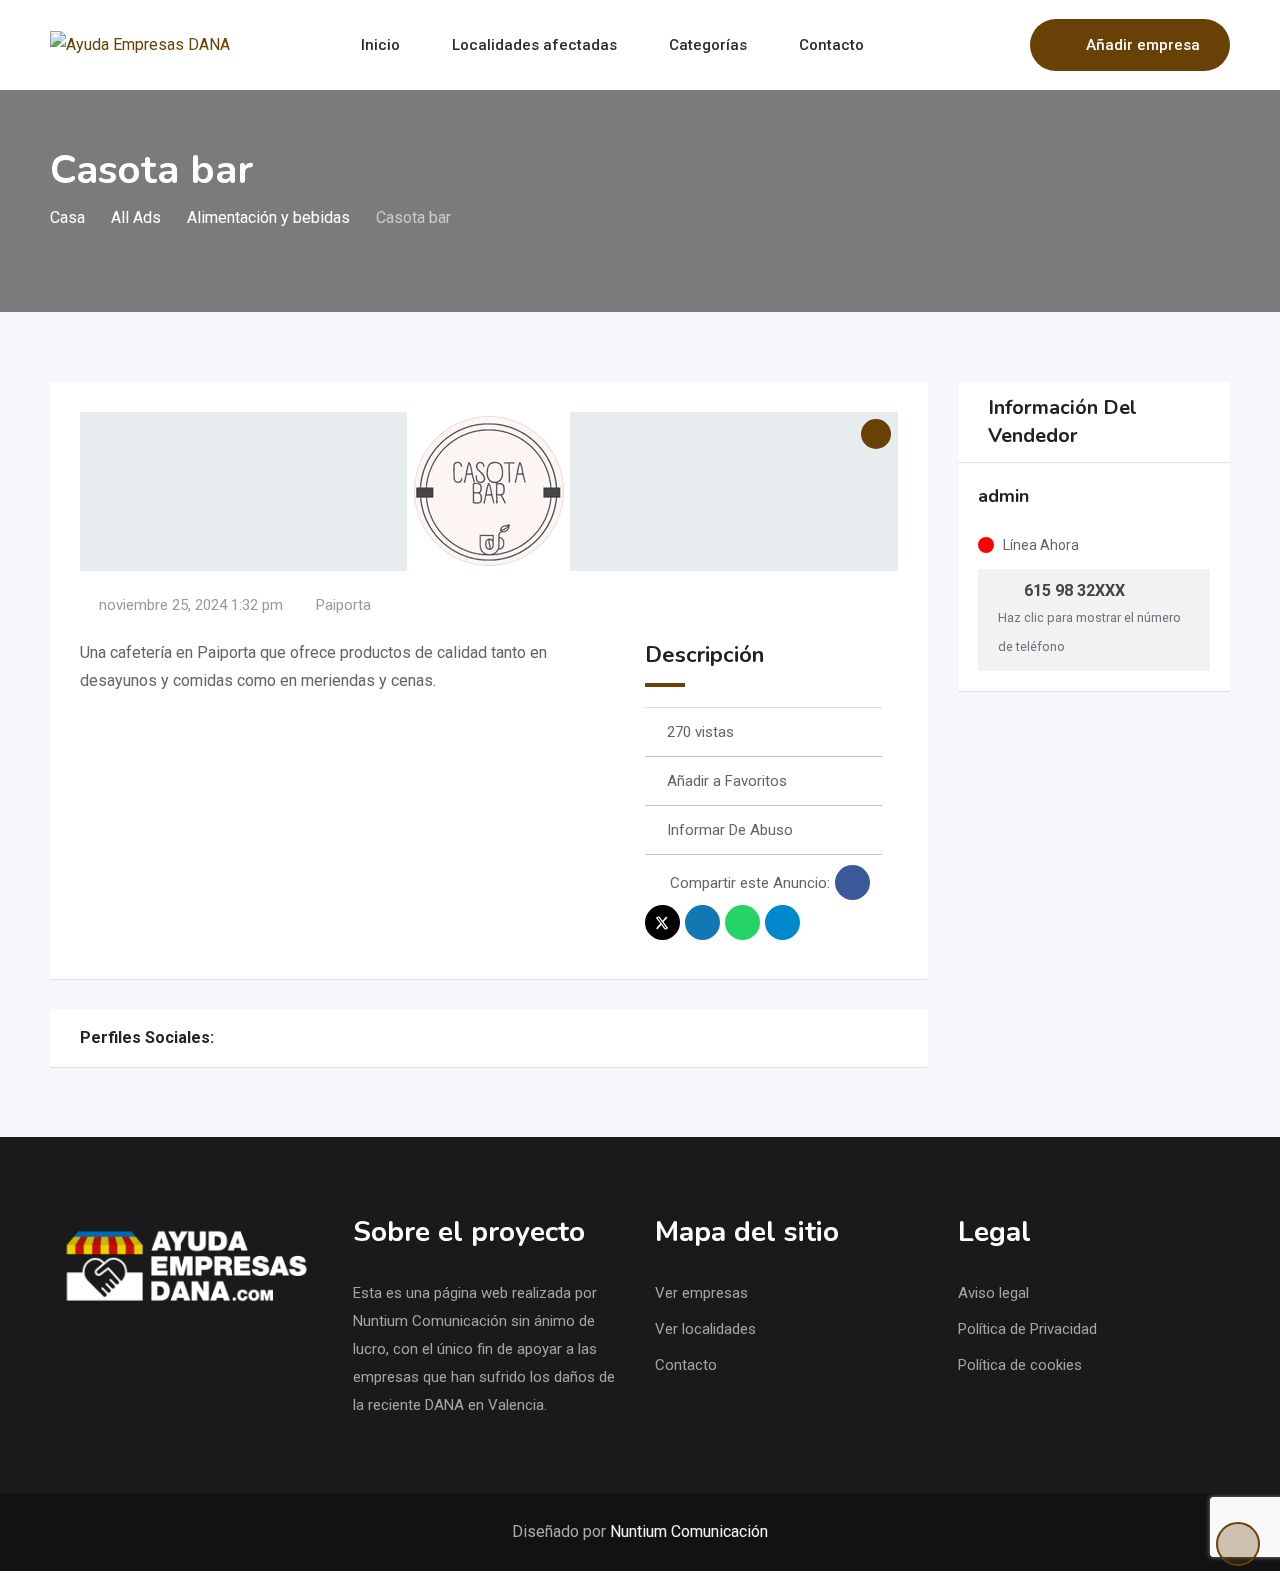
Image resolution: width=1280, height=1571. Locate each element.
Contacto (831, 45)
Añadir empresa (1143, 45)
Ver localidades (705, 1329)
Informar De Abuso (730, 830)
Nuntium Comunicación (689, 1531)
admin (1003, 496)
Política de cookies (1020, 1365)
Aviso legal (993, 1293)
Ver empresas (701, 1293)
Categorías (708, 45)
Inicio (380, 45)
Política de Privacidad (1027, 1329)
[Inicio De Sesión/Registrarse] (1005, 45)
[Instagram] (225, 1038)
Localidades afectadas (534, 45)
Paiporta (343, 605)
